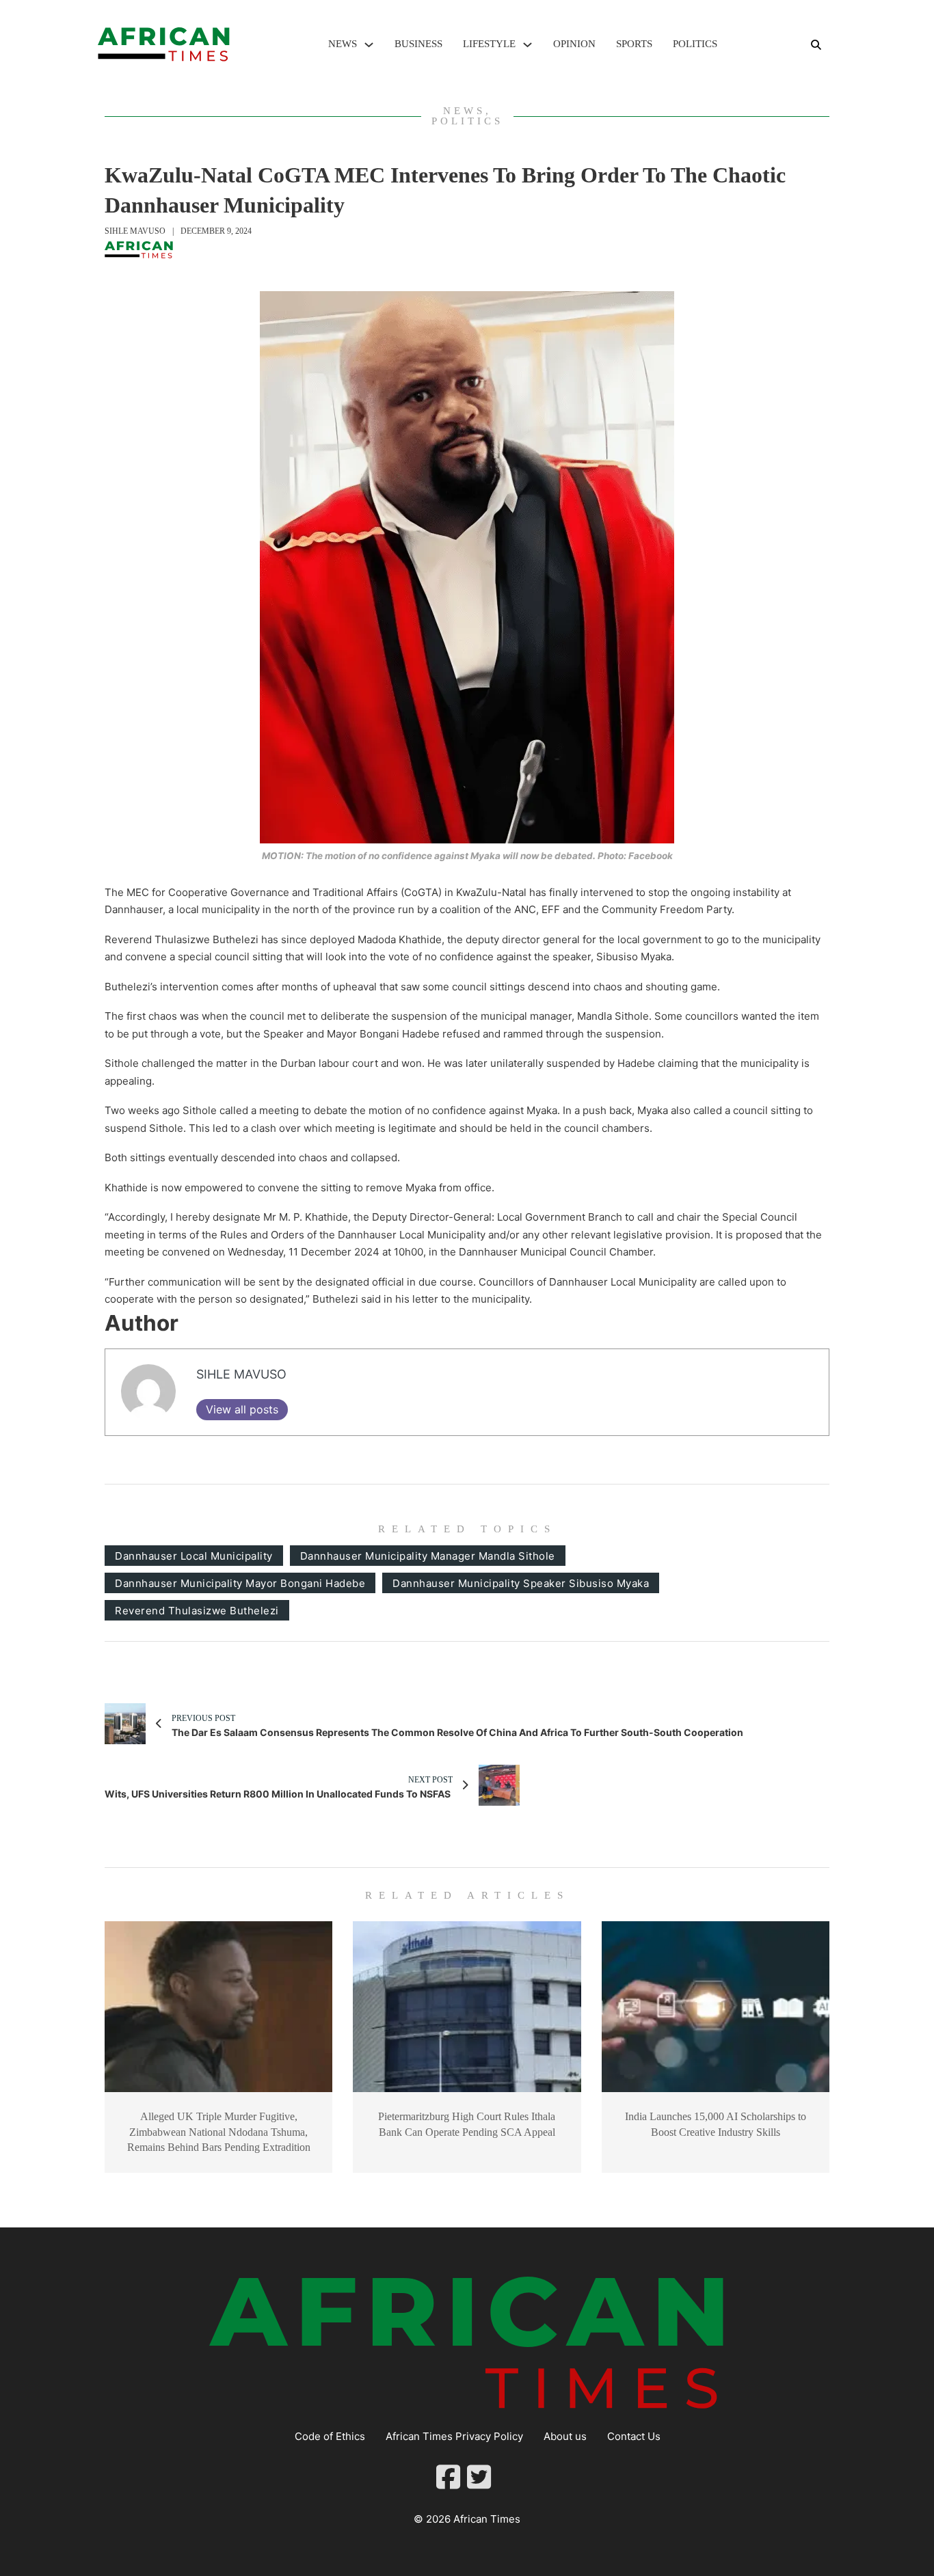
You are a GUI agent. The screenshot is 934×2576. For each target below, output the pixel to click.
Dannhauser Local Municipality (194, 1556)
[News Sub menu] (369, 45)
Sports (634, 44)
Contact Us (634, 2436)
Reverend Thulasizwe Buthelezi (197, 1611)
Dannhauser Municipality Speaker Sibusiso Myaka (521, 1583)
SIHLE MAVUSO (135, 231)
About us (565, 2436)
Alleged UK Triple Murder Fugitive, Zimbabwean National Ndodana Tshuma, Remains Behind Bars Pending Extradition (219, 2132)
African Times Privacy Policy (454, 2436)
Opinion (574, 44)
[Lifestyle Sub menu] (528, 45)
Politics (695, 44)
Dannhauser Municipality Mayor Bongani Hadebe (240, 1583)
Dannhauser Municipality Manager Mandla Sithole (428, 1556)
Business (418, 44)
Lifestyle (489, 44)
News (343, 44)
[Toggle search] (816, 44)
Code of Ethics (330, 2436)
